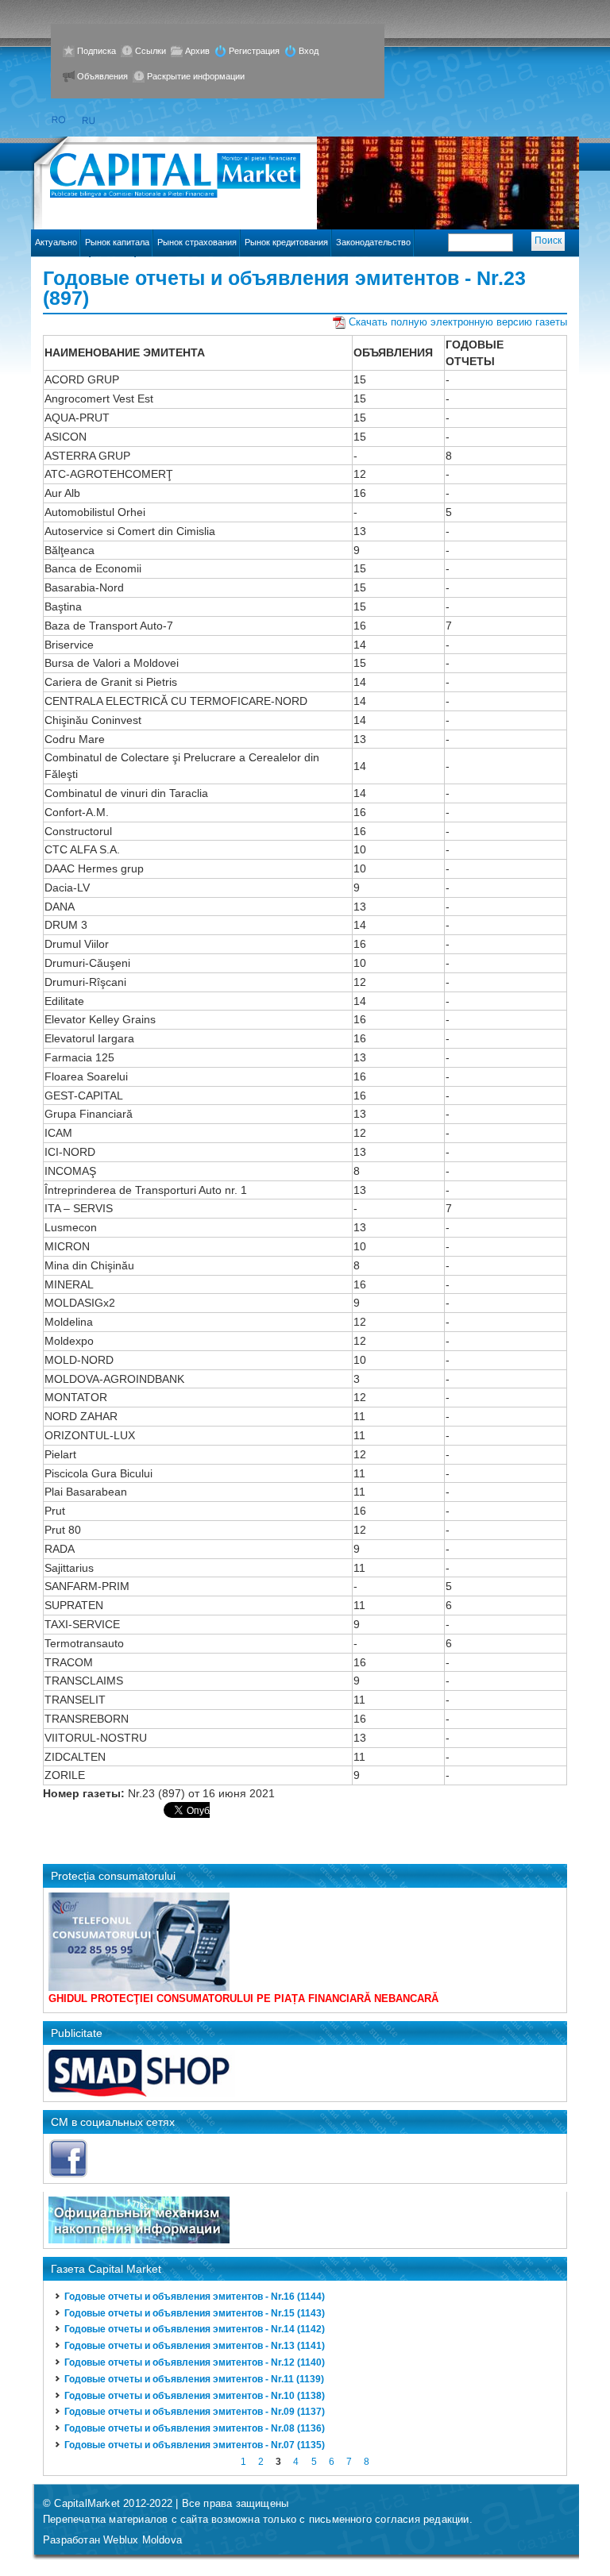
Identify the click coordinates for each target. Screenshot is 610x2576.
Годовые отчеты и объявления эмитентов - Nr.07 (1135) (195, 2445)
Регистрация (254, 51)
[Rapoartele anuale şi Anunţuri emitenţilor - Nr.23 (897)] (58, 120)
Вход (309, 51)
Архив (197, 51)
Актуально (56, 242)
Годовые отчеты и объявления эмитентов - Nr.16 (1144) (195, 2297)
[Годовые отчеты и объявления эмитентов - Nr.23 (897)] (89, 120)
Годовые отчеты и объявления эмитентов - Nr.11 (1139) (194, 2379)
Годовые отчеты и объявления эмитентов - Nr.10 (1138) (195, 2396)
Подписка (97, 51)
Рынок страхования (197, 242)
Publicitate (77, 2033)
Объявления (102, 76)
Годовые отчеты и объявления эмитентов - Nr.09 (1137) (195, 2412)
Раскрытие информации (196, 76)
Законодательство (373, 242)
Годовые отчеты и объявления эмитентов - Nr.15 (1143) (195, 2313)
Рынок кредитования (286, 242)
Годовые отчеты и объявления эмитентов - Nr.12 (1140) (195, 2362)
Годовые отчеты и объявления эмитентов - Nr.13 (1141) (195, 2346)
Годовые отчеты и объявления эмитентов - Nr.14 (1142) (195, 2329)
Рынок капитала (117, 242)
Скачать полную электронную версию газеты (458, 322)
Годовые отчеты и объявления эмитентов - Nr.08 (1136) (195, 2428)
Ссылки (151, 51)
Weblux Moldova (143, 2540)
